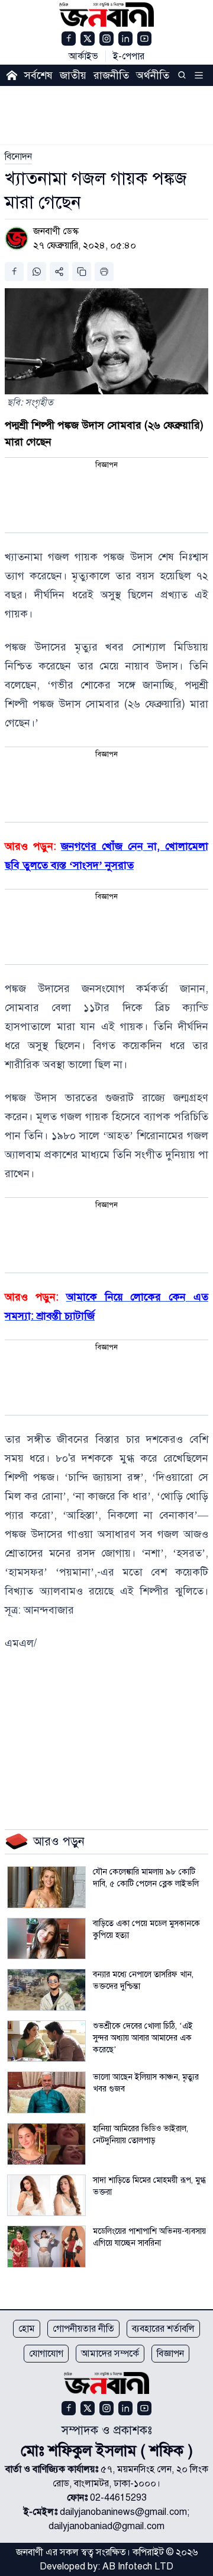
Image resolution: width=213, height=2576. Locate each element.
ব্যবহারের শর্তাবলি (163, 2329)
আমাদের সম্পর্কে (110, 2354)
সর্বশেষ (38, 75)
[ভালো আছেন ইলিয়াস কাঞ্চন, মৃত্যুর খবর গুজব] (46, 2092)
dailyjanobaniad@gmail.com (106, 2526)
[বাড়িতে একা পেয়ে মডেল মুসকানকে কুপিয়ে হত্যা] (46, 1939)
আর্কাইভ (83, 56)
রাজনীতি (111, 75)
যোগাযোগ (46, 2354)
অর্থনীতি (153, 75)
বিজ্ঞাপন (170, 2354)
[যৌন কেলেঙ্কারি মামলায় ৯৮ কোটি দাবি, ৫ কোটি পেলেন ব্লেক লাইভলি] (46, 1887)
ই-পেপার (129, 56)
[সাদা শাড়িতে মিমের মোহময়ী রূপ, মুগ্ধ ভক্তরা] (46, 2196)
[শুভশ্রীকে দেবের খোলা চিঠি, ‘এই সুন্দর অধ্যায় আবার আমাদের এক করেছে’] (46, 2041)
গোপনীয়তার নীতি (83, 2329)
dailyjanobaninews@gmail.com (123, 2512)
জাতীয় (73, 75)
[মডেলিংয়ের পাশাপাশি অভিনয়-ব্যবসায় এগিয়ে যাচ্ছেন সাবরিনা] (46, 2247)
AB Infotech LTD (138, 2567)
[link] (18, 157)
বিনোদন (18, 157)
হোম (27, 2329)
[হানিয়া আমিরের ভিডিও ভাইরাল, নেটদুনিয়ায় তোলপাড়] (46, 2144)
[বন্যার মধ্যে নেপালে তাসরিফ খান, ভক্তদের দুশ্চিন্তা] (46, 1990)
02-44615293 (118, 2498)
